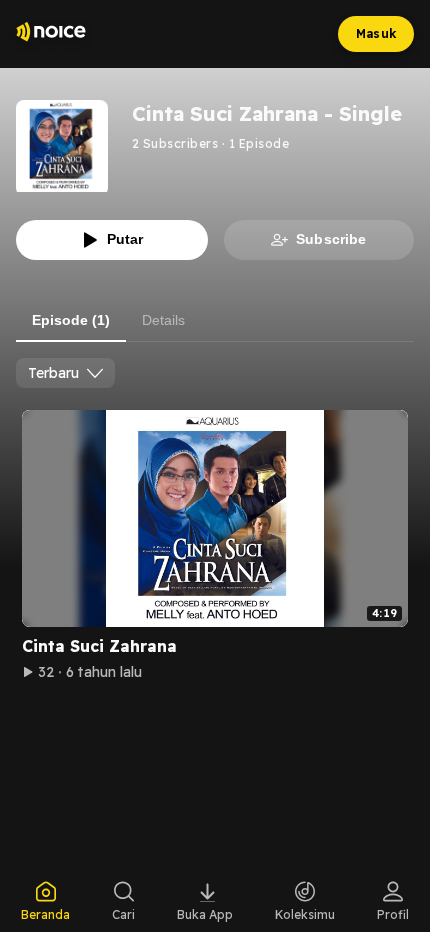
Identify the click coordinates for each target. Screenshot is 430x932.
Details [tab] (163, 320)
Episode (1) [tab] (71, 320)
